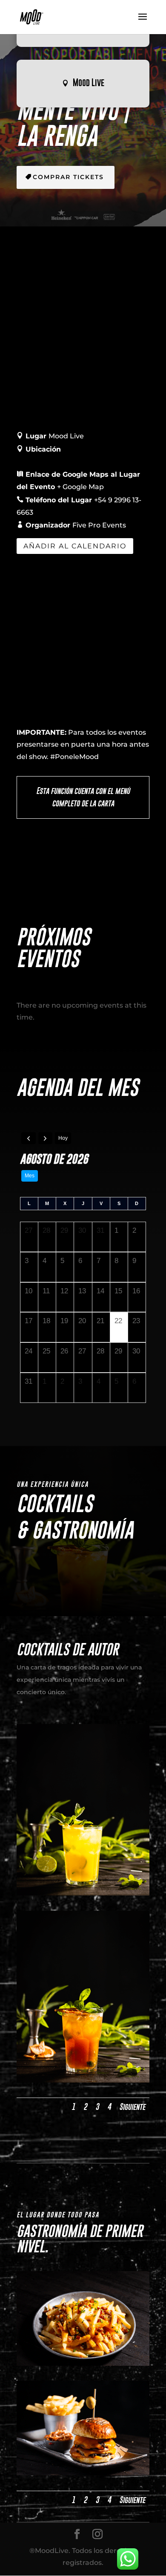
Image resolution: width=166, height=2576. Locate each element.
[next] (46, 1138)
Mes (30, 1176)
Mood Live (89, 83)
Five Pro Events (99, 525)
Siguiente (132, 2107)
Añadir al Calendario (75, 546)
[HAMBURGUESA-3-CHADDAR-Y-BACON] (83, 2473)
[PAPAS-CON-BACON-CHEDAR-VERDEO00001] (83, 2363)
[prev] (29, 1138)
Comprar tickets (68, 177)
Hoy (63, 1138)
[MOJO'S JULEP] (83, 2080)
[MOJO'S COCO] (83, 1893)
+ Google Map (80, 487)
